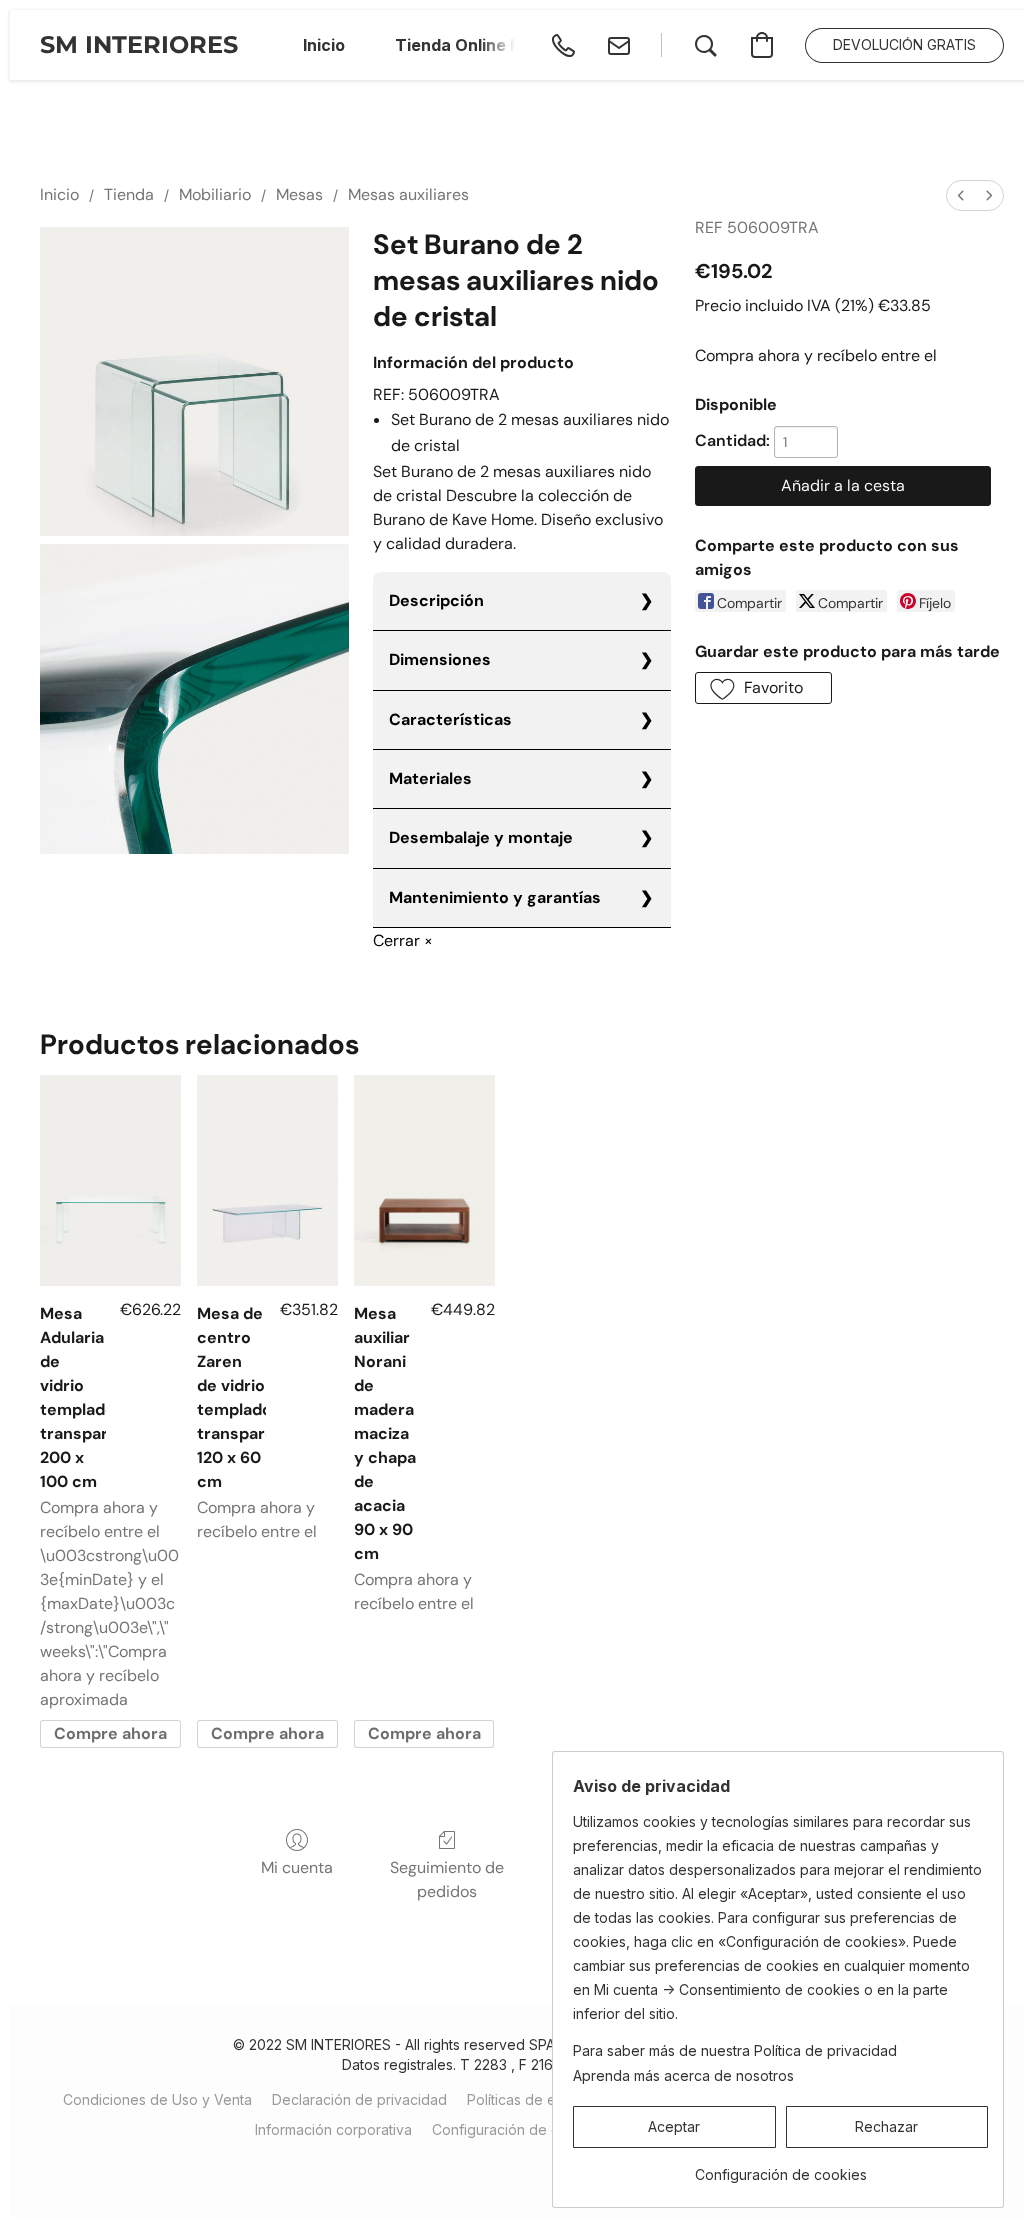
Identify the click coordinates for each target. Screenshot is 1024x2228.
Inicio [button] (324, 45)
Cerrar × (403, 940)
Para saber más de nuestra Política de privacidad (735, 2050)
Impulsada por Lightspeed (522, 2164)
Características (450, 719)
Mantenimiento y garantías (495, 897)
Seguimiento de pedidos (447, 1879)
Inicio (59, 194)
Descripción (436, 600)
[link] (780, 2167)
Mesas (299, 194)
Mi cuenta (297, 1867)
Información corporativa (333, 2129)
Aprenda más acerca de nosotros (683, 2075)
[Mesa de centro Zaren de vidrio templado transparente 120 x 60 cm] (267, 1180)
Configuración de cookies (518, 2129)
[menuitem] (961, 195)
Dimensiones (440, 659)
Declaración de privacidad (359, 2099)
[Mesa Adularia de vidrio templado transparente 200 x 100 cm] (110, 1180)
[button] (139, 45)
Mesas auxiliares (408, 194)
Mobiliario (215, 194)
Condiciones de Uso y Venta (157, 2099)
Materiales (430, 778)
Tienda (129, 194)
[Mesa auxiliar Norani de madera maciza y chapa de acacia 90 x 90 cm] (424, 1180)
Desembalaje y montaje (481, 837)
